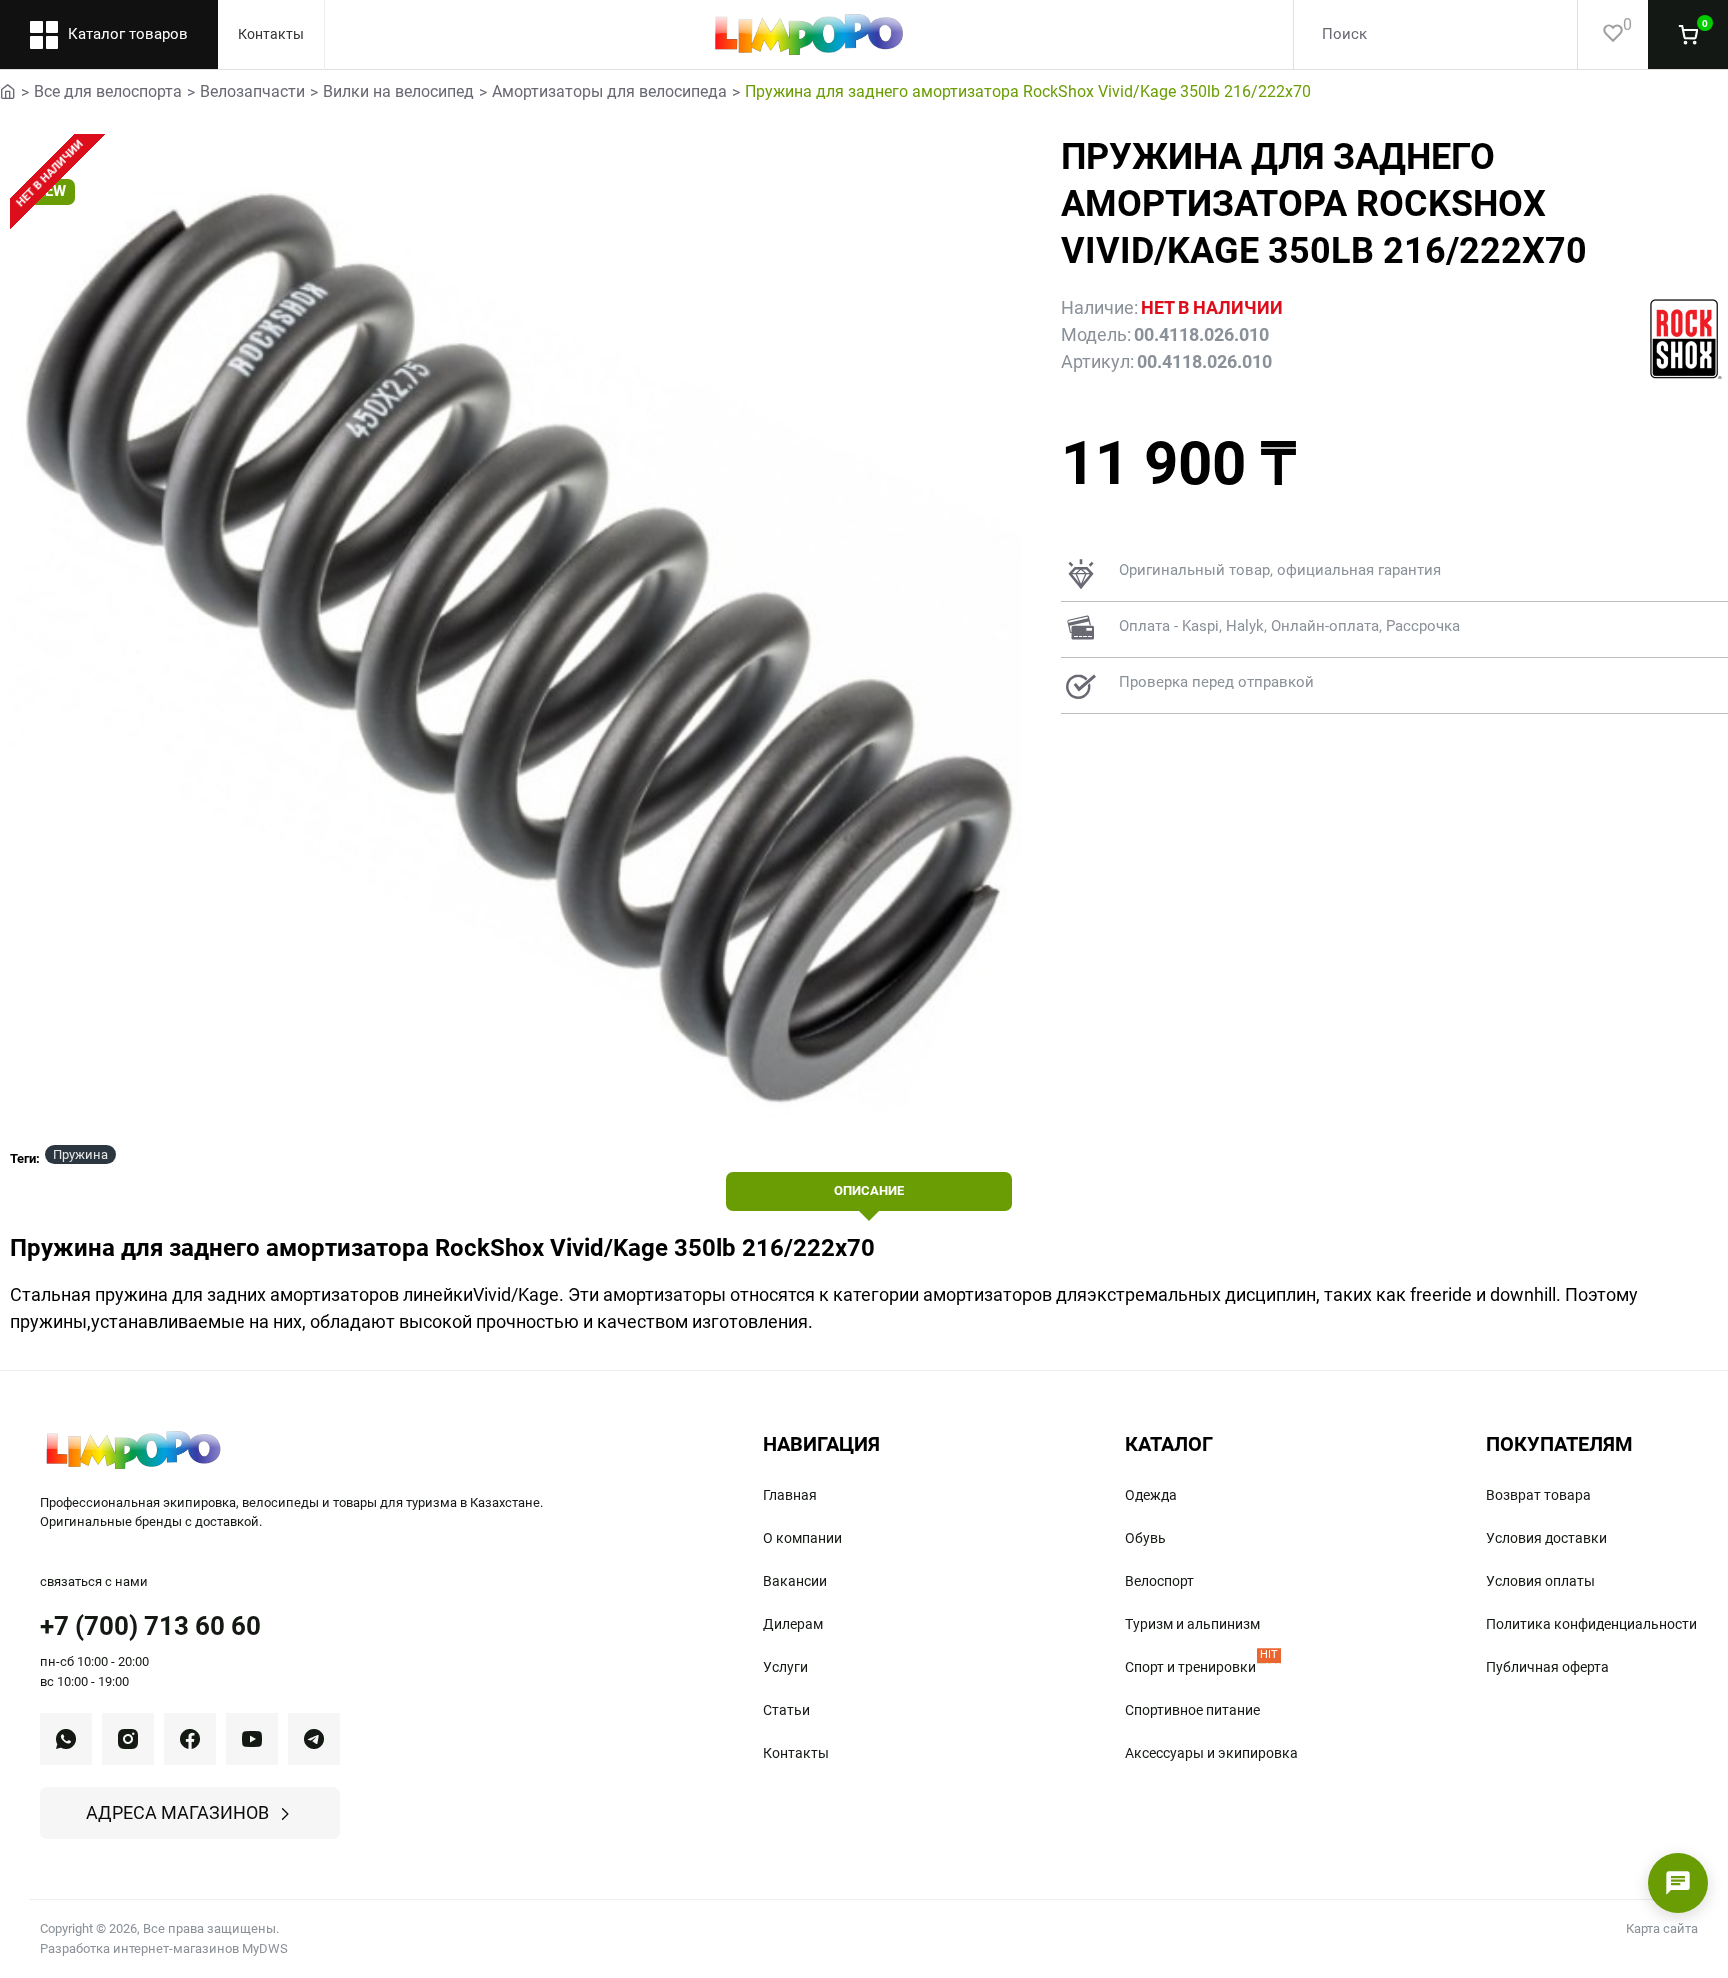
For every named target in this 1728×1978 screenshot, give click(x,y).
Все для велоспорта (108, 91)
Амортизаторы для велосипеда (609, 91)
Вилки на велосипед (398, 91)
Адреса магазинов (177, 1812)
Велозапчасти (252, 91)
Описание (869, 1190)
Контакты (271, 34)
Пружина (80, 1154)
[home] (8, 90)
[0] (1600, 34)
